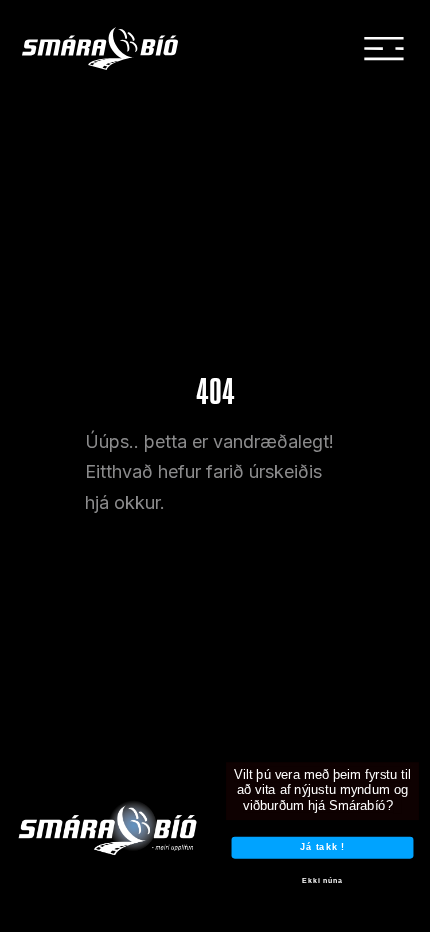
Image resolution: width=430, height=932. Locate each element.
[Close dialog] (417, 739)
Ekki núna (322, 881)
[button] (384, 49)
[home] (114, 48)
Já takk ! (322, 847)
